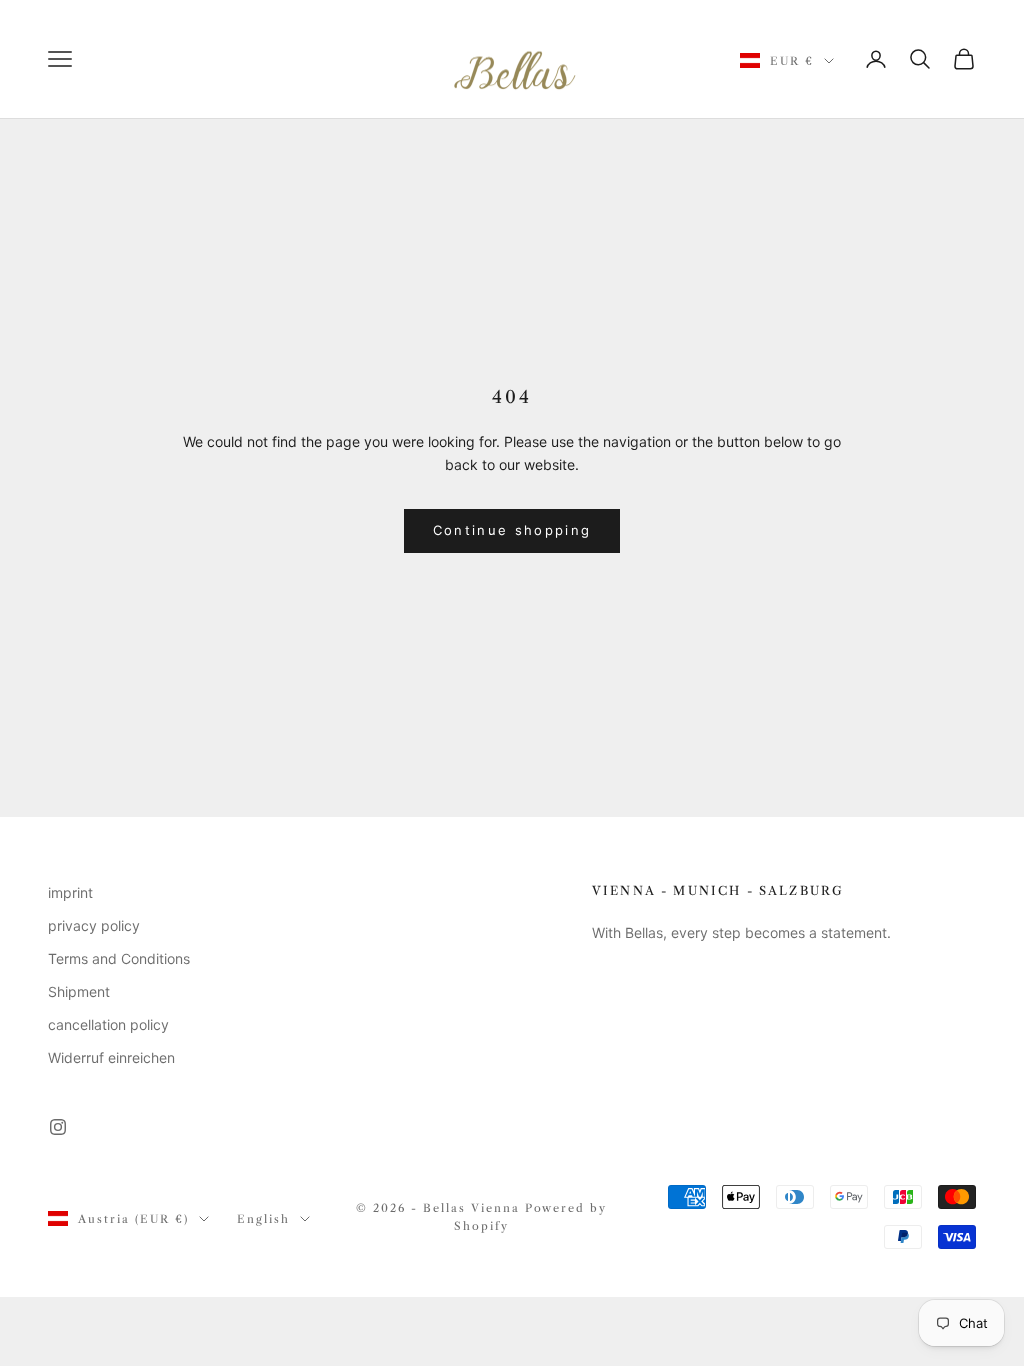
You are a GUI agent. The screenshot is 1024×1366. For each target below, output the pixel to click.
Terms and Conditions (119, 958)
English (263, 1219)
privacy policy (94, 925)
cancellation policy (108, 1024)
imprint (70, 892)
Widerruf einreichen (111, 1057)
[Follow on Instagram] (58, 1127)
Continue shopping (512, 530)
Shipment (79, 991)
